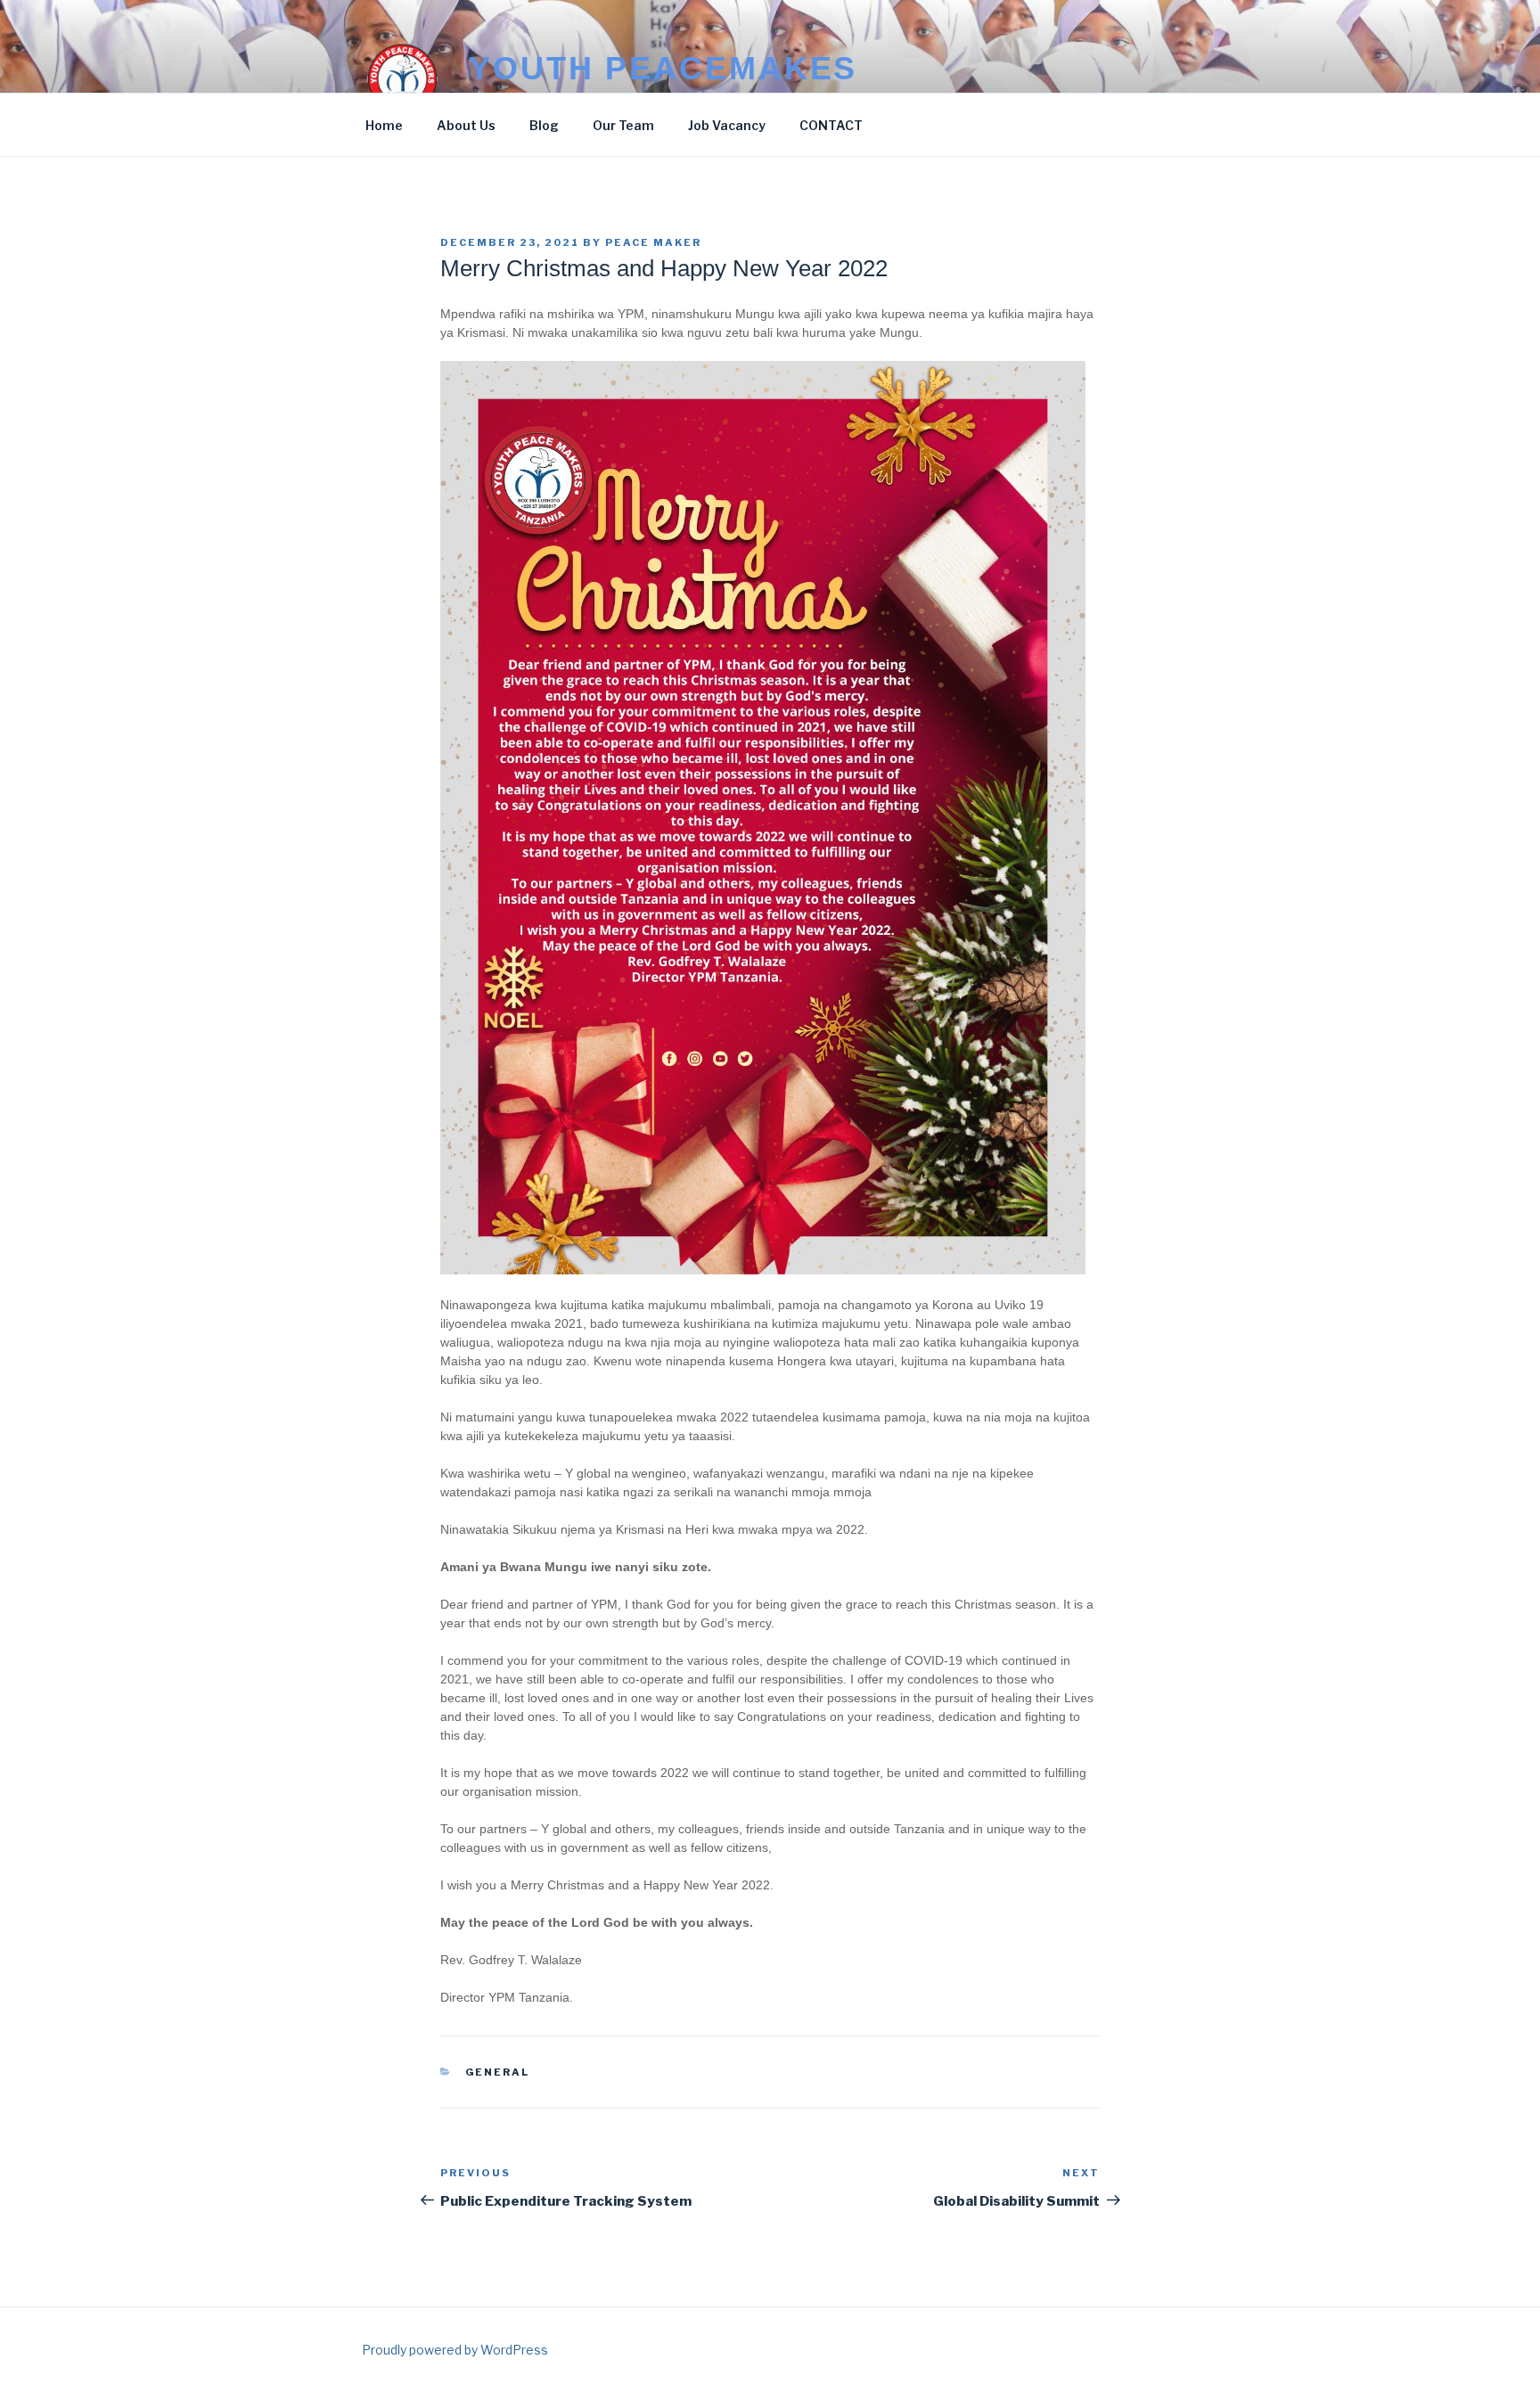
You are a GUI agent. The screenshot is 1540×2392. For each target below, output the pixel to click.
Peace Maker (653, 242)
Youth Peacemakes (663, 68)
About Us (466, 125)
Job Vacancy (727, 125)
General (498, 2072)
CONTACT (831, 125)
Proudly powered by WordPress (455, 2350)
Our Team (623, 125)
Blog (544, 125)
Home (384, 125)
